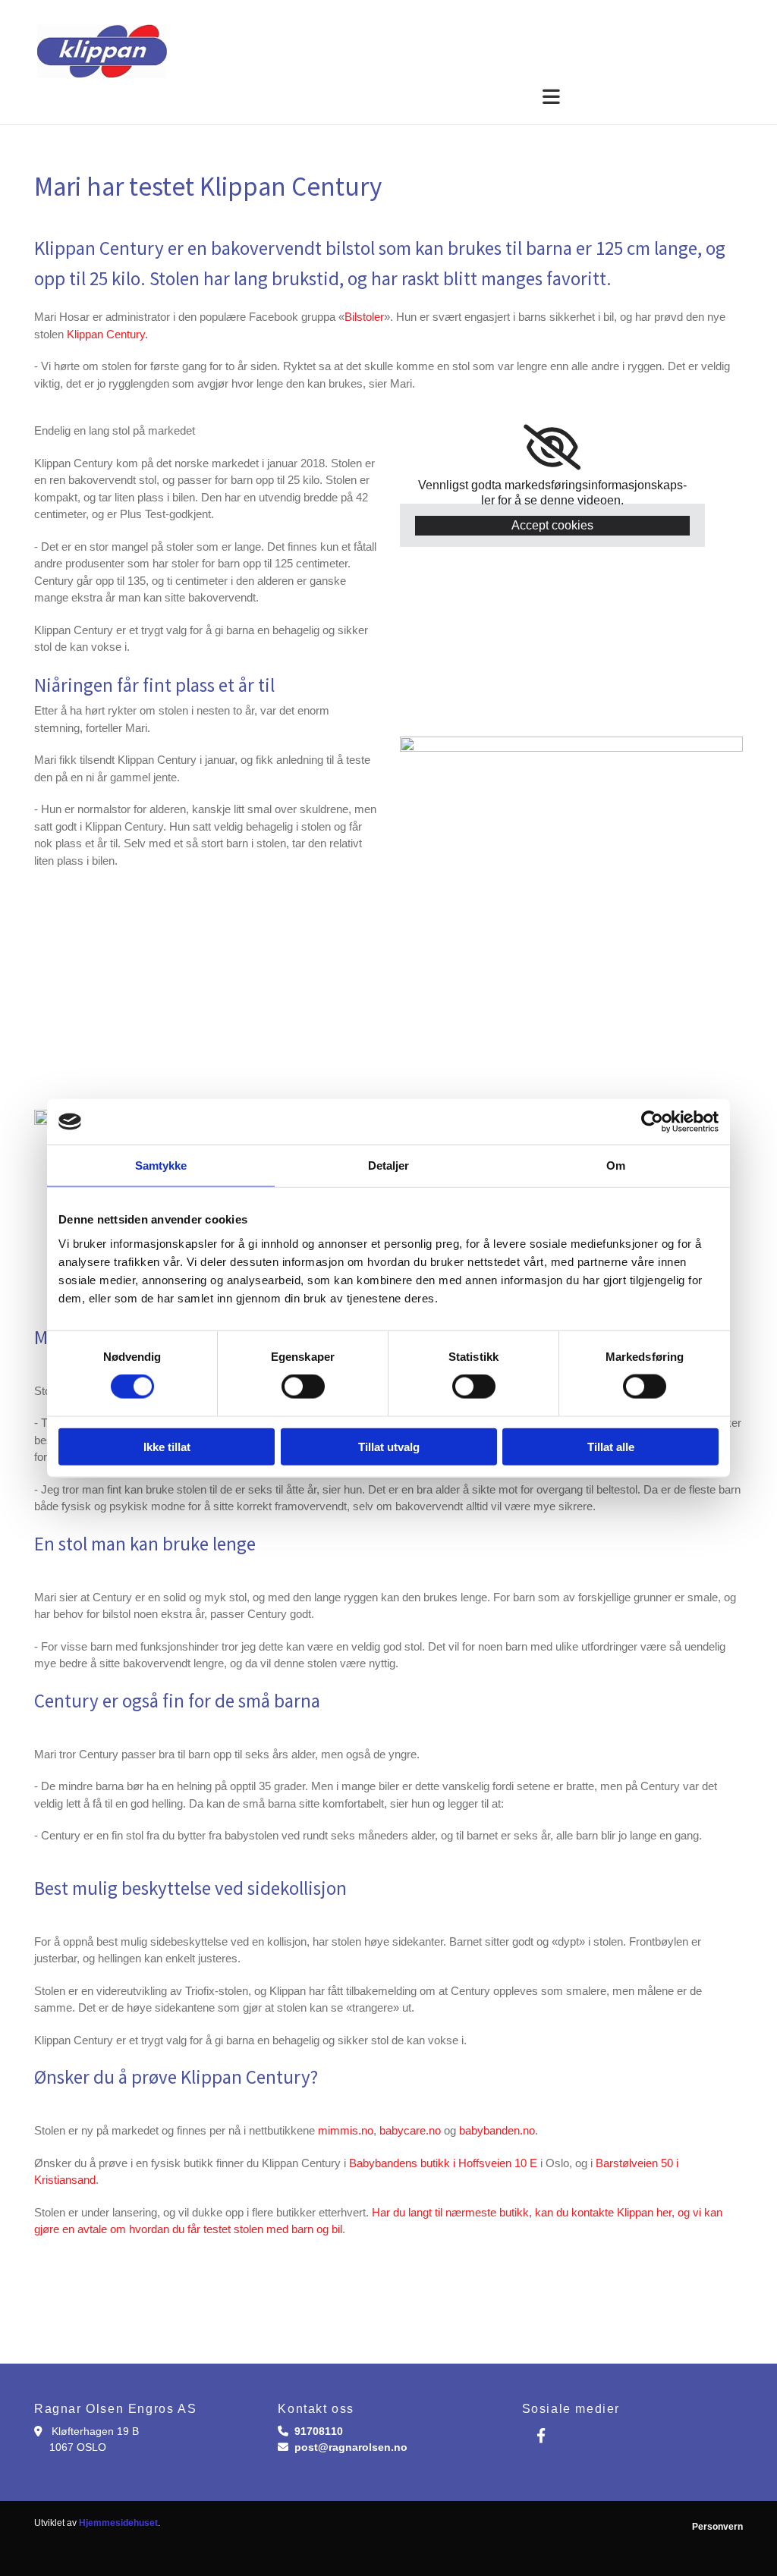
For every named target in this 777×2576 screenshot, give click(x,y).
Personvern (717, 2527)
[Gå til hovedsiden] (145, 51)
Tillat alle (611, 1446)
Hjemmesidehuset (118, 2523)
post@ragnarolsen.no (351, 2447)
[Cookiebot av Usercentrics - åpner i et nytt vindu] (652, 1122)
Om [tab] (616, 1165)
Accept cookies (552, 525)
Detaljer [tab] (389, 1165)
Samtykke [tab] (161, 1165)
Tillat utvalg (389, 1446)
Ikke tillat (167, 1446)
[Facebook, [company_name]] (541, 2435)
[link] (552, 448)
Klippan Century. (107, 334)
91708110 (319, 2431)
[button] (297, 98)
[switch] (303, 1387)
